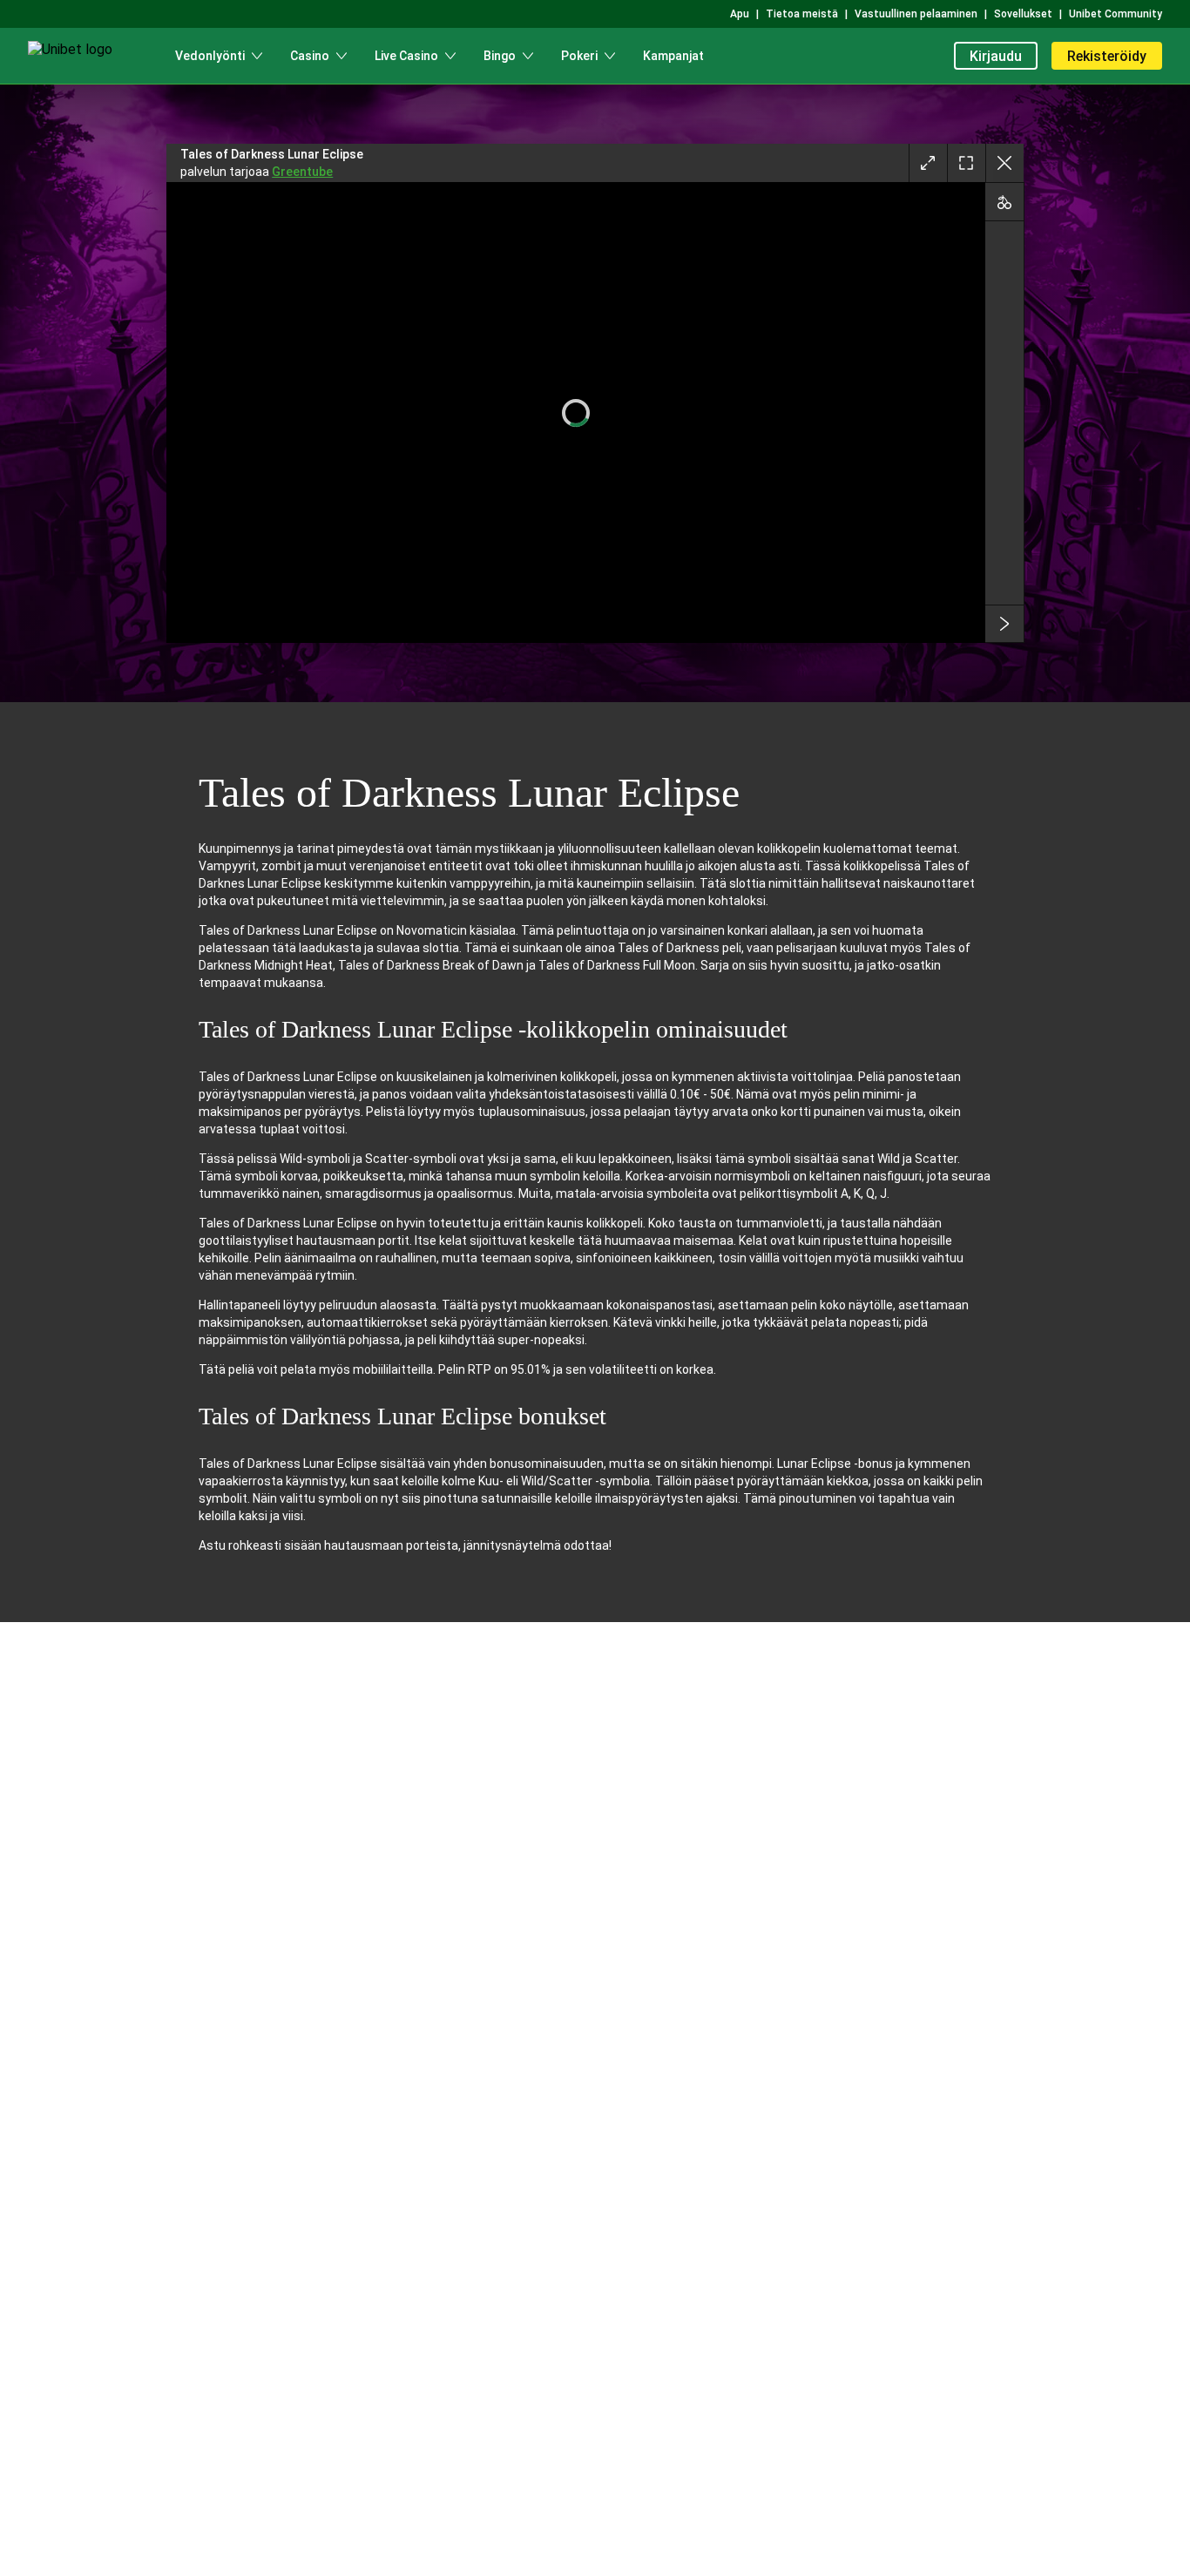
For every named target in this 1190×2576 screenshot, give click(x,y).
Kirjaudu (996, 56)
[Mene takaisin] (1004, 163)
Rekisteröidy (1107, 56)
